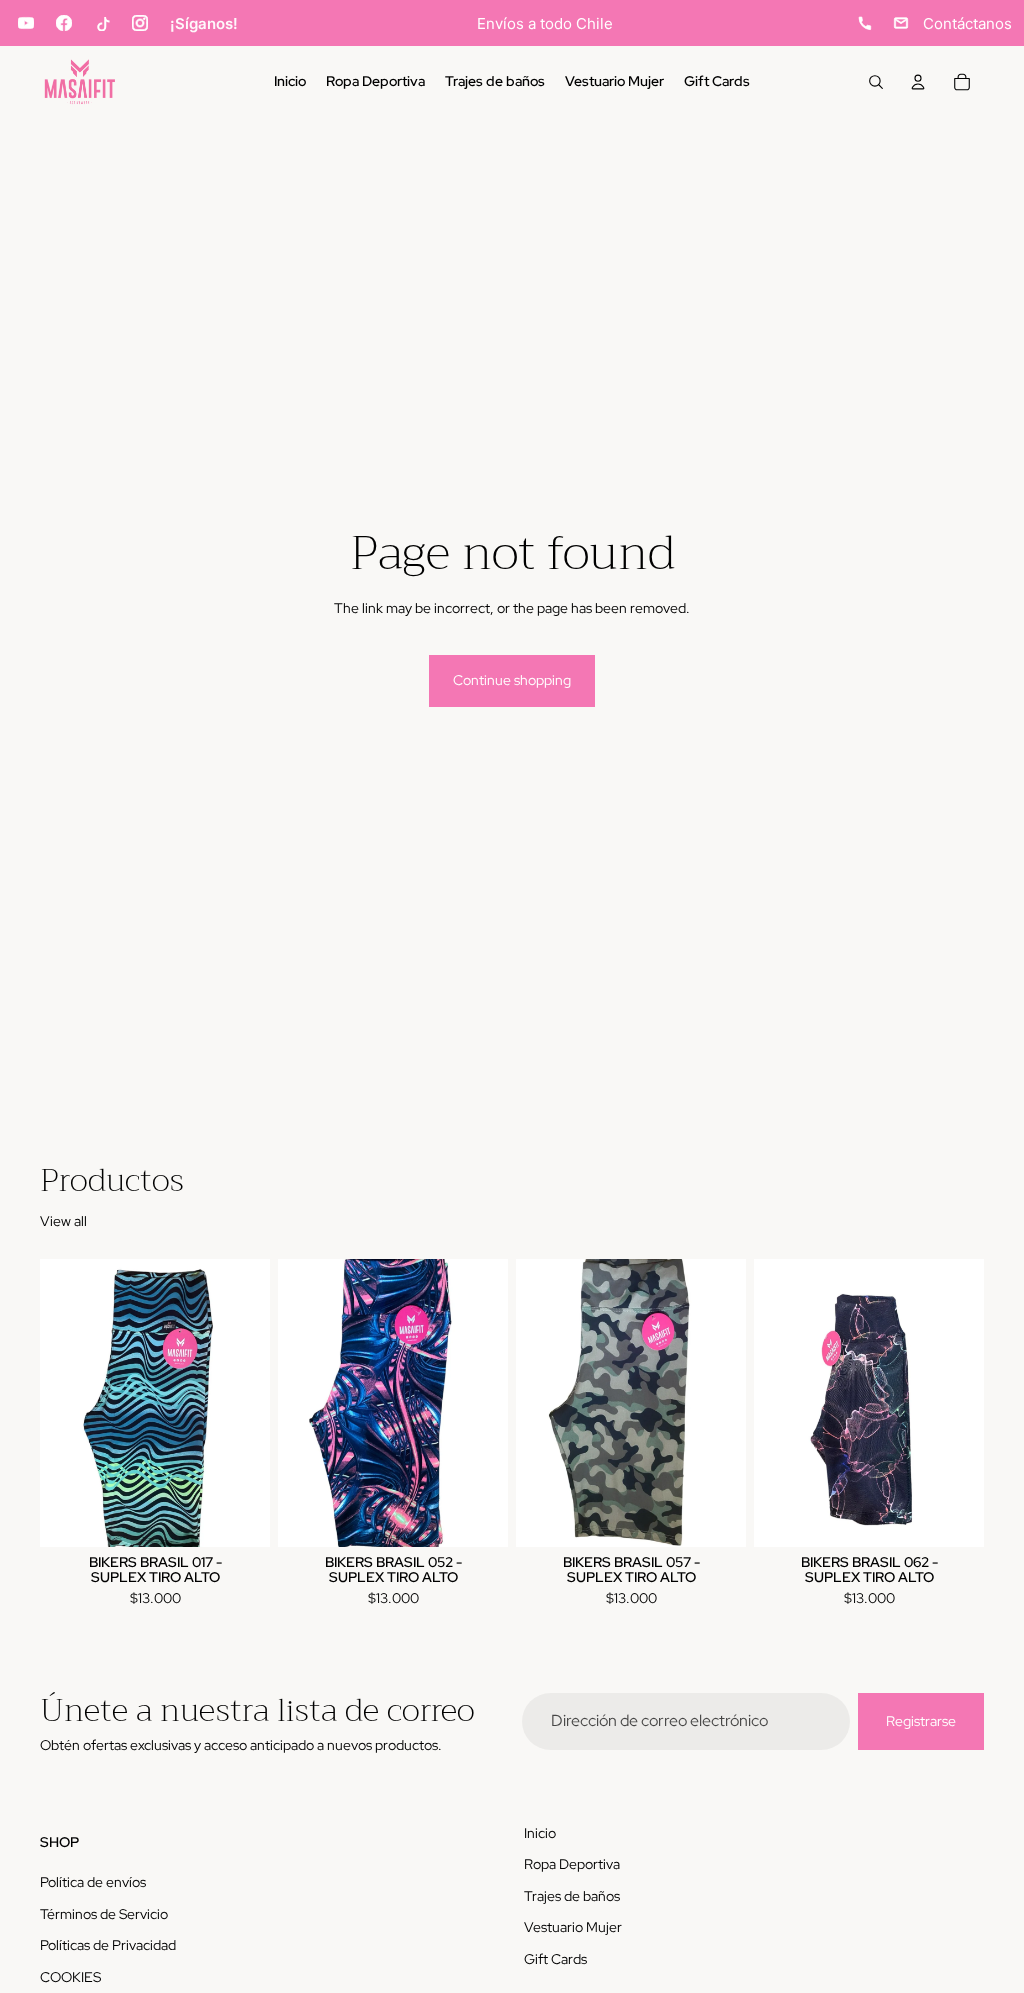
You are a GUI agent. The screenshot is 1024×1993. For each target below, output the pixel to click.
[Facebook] (64, 23)
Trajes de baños (572, 1896)
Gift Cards (555, 1959)
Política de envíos (93, 1882)
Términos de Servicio (104, 1914)
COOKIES (70, 1977)
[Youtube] (26, 23)
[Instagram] (140, 23)
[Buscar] (876, 82)
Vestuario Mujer (573, 1927)
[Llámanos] (865, 23)
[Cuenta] (918, 82)
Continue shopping (512, 680)
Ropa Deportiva (572, 1864)
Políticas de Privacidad (108, 1945)
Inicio (540, 1833)
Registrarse (921, 1721)
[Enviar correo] (901, 23)
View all (63, 1221)
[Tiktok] (102, 23)
